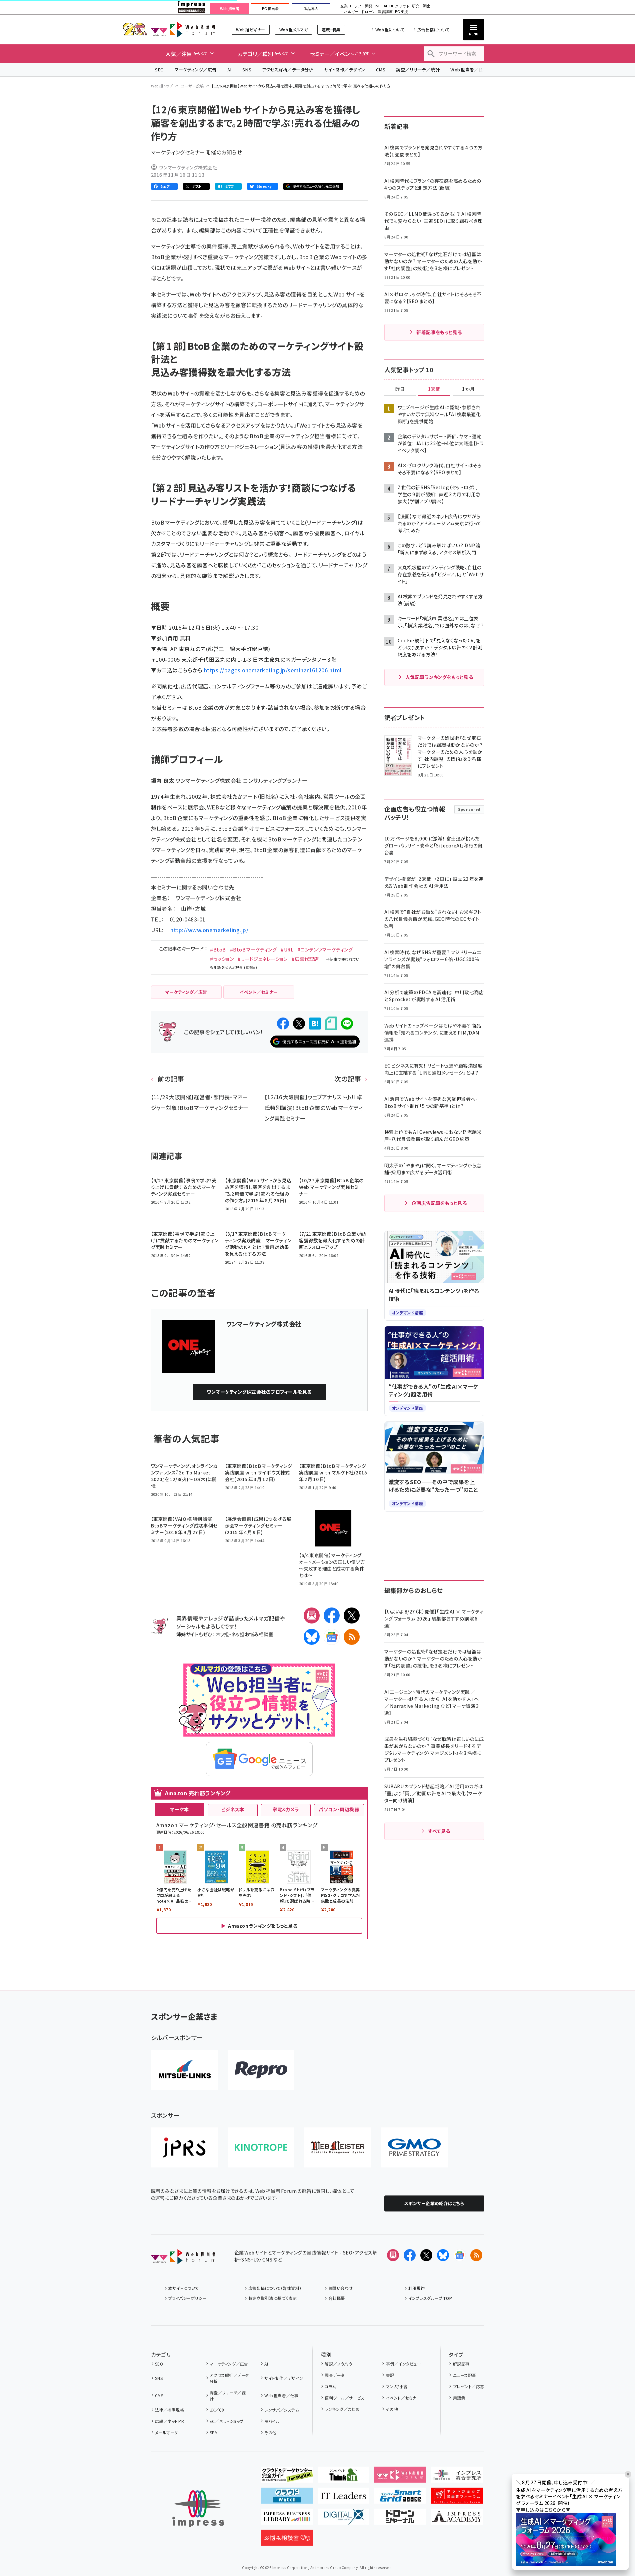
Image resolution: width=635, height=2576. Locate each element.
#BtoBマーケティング (253, 949)
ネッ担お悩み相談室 (252, 1634)
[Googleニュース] (332, 1637)
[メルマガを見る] (393, 2255)
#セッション (222, 959)
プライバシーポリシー (187, 2298)
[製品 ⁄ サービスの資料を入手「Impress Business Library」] (287, 2519)
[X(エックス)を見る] (426, 2255)
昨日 (400, 389)
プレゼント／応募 (468, 2386)
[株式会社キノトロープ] (261, 2147)
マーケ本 (179, 1809)
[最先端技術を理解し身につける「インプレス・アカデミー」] (457, 2519)
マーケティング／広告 (196, 70)
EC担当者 (270, 9)
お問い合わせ (341, 2288)
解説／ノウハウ (338, 2364)
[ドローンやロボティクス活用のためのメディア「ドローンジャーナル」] (400, 2519)
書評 (390, 2375)
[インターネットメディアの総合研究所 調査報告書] (457, 2477)
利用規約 (417, 2288)
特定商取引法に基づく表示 (273, 2298)
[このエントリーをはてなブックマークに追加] (315, 1024)
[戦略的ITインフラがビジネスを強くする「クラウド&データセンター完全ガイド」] (287, 2477)
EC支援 (401, 12)
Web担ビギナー (250, 30)
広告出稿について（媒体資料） (275, 2288)
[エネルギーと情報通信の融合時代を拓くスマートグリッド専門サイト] (400, 2498)
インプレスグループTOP (430, 2298)
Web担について (390, 30)
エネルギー (349, 12)
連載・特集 (331, 30)
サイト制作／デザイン (345, 70)
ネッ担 (222, 1634)
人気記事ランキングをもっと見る (439, 677)
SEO (159, 70)
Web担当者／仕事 (469, 70)
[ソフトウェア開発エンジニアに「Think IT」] (343, 2477)
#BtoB (218, 949)
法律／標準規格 (169, 2410)
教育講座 (385, 12)
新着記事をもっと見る (439, 332)
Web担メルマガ (293, 30)
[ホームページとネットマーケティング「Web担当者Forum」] (400, 2477)
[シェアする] (283, 1024)
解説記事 (461, 2364)
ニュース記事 (464, 2375)
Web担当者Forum (183, 30)
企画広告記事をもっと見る (439, 1203)
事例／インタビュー (403, 2364)
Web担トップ (162, 86)
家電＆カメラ (286, 1809)
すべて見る (439, 1831)
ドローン (368, 12)
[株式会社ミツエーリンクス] (184, 2070)
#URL (287, 949)
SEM (214, 2432)
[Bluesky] (443, 2255)
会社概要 (337, 2298)
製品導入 (311, 9)
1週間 (434, 389)
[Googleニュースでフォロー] (460, 2255)
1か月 (468, 389)
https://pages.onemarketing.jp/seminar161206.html (273, 670)
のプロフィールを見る (259, 1392)
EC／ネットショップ (227, 2421)
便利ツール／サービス (345, 2398)
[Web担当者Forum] (183, 2259)
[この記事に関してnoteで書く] (331, 1023)
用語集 (459, 2398)
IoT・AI (381, 6)
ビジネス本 (233, 1809)
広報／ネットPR (169, 2421)
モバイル (272, 2421)
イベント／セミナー (403, 2398)
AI (229, 70)
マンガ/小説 (397, 2386)
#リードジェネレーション (263, 959)
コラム (330, 2386)
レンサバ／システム (282, 2410)
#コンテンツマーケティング (325, 949)
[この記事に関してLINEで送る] (347, 1024)
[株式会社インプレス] (198, 2509)
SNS (247, 70)
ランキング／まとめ (342, 2409)
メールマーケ (167, 2432)
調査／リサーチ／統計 (418, 70)
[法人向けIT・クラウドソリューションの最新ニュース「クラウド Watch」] (287, 2498)
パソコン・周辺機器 (339, 1809)
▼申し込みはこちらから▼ (543, 2510)
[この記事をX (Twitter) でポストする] (299, 1024)
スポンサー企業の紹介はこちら (434, 2203)
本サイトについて (184, 2288)
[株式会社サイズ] (338, 2147)
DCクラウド (399, 6)
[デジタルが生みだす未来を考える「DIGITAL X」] (343, 2519)
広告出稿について (433, 30)
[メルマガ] (312, 1616)
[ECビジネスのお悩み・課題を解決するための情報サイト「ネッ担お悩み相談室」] (287, 2540)
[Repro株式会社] (261, 2070)
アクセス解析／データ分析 (288, 70)
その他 (270, 2432)
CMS (381, 70)
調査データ (334, 2375)
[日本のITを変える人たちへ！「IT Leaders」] (343, 2498)
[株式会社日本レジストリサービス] (184, 2147)
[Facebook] (332, 1616)
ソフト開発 (363, 6)
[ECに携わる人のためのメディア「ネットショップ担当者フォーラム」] (457, 2498)
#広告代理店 (305, 959)
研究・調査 (421, 6)
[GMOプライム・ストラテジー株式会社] (414, 2147)
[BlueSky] (312, 1637)
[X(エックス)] (352, 1616)
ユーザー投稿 (192, 86)
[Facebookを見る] (410, 2255)
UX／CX (217, 2410)
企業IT (346, 6)
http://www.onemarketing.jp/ (209, 930)
